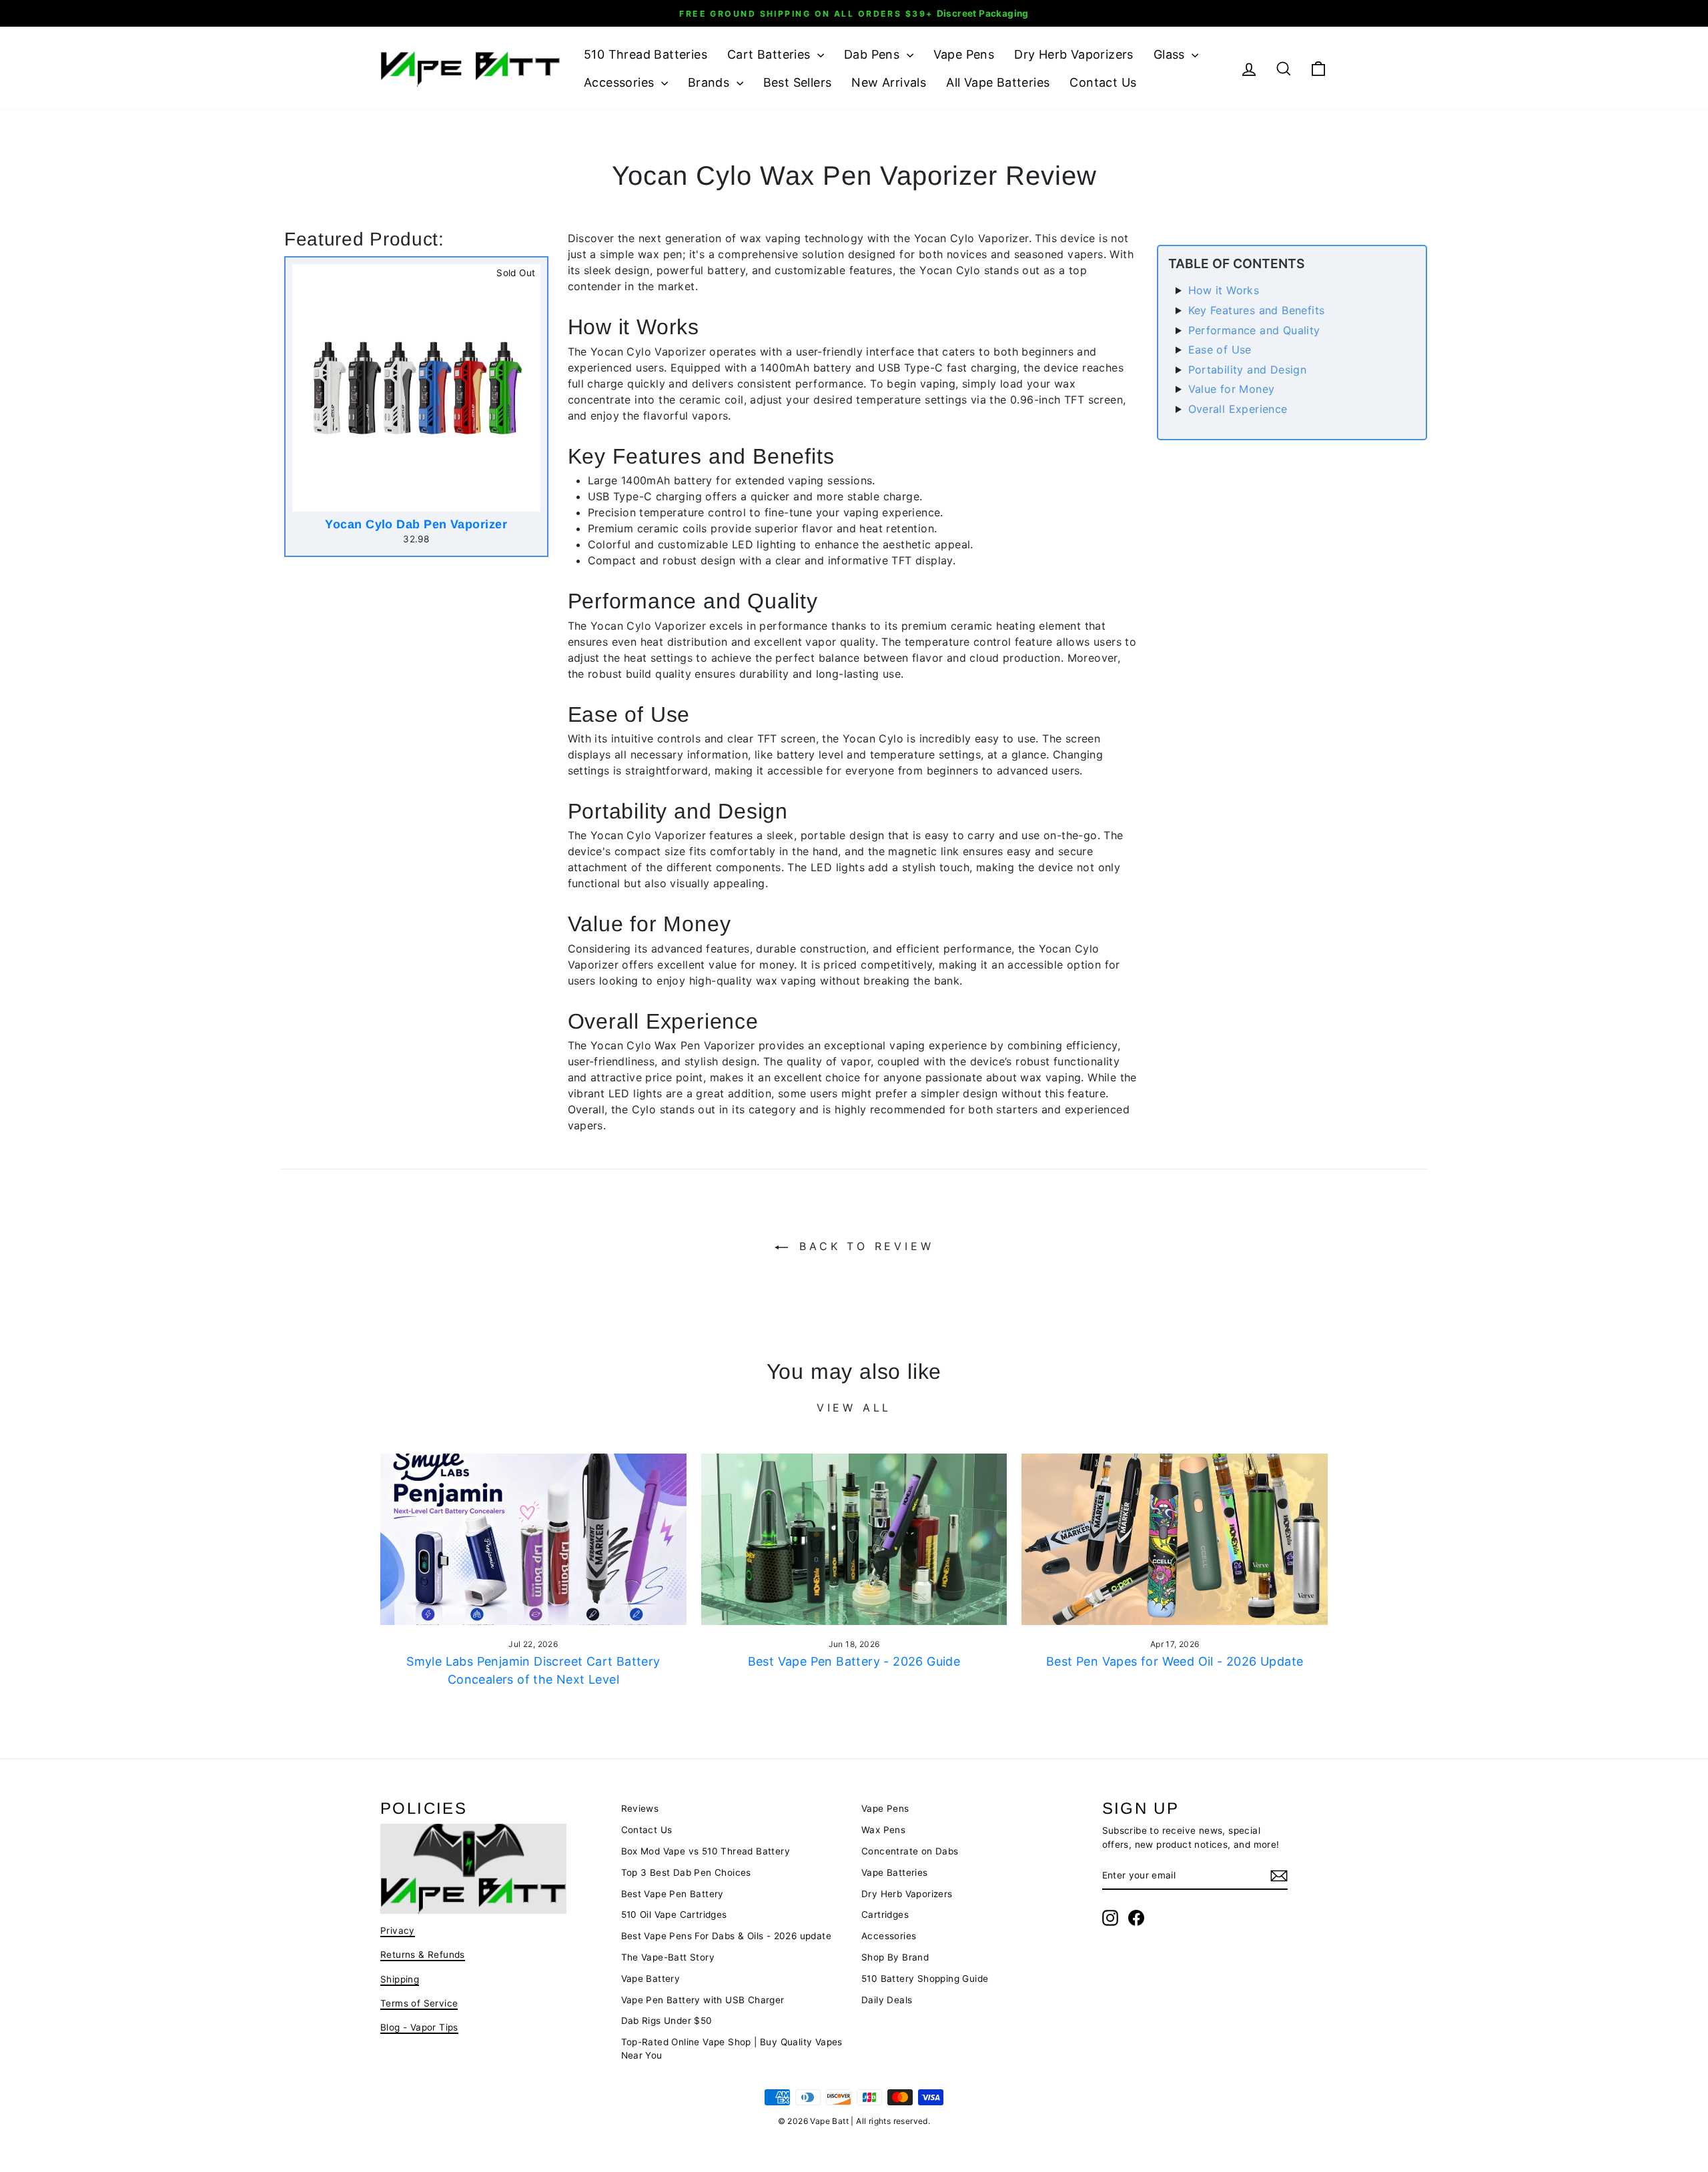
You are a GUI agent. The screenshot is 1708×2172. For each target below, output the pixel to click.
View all (854, 1408)
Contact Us (1103, 82)
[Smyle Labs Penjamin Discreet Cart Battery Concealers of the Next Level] (533, 1540)
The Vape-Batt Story (668, 1957)
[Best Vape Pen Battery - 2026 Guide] (854, 1540)
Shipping (400, 1979)
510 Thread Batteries (646, 54)
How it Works (1224, 290)
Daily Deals (887, 2000)
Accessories (621, 82)
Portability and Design (1248, 370)
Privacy (398, 1931)
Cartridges (885, 1915)
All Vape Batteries (998, 82)
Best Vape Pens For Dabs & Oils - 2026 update (727, 1936)
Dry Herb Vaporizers (1074, 54)
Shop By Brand (895, 1957)
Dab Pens (874, 54)
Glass (1171, 54)
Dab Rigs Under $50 (667, 2021)
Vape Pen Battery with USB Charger (703, 2000)
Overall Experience (1238, 409)
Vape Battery (651, 1979)
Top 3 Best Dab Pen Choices (686, 1872)
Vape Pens (964, 54)
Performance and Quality (1254, 330)
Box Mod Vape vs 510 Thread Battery (706, 1851)
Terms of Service (419, 2003)
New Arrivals (889, 82)
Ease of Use (1220, 350)
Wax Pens (883, 1830)
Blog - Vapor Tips (419, 2027)
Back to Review (864, 1246)
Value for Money (1232, 389)
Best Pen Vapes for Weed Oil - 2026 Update (1175, 1661)
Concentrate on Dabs (910, 1851)
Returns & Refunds (423, 1955)
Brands (711, 82)
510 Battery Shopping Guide (925, 1979)
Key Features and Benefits (1257, 310)
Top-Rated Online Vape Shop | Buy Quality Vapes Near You (732, 2049)
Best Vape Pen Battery (673, 1894)
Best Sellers (798, 82)
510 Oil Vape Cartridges (674, 1915)
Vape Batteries (895, 1872)
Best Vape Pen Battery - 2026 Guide (854, 1661)
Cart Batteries (771, 54)
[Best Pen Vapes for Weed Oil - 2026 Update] (1175, 1540)
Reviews (640, 1808)
